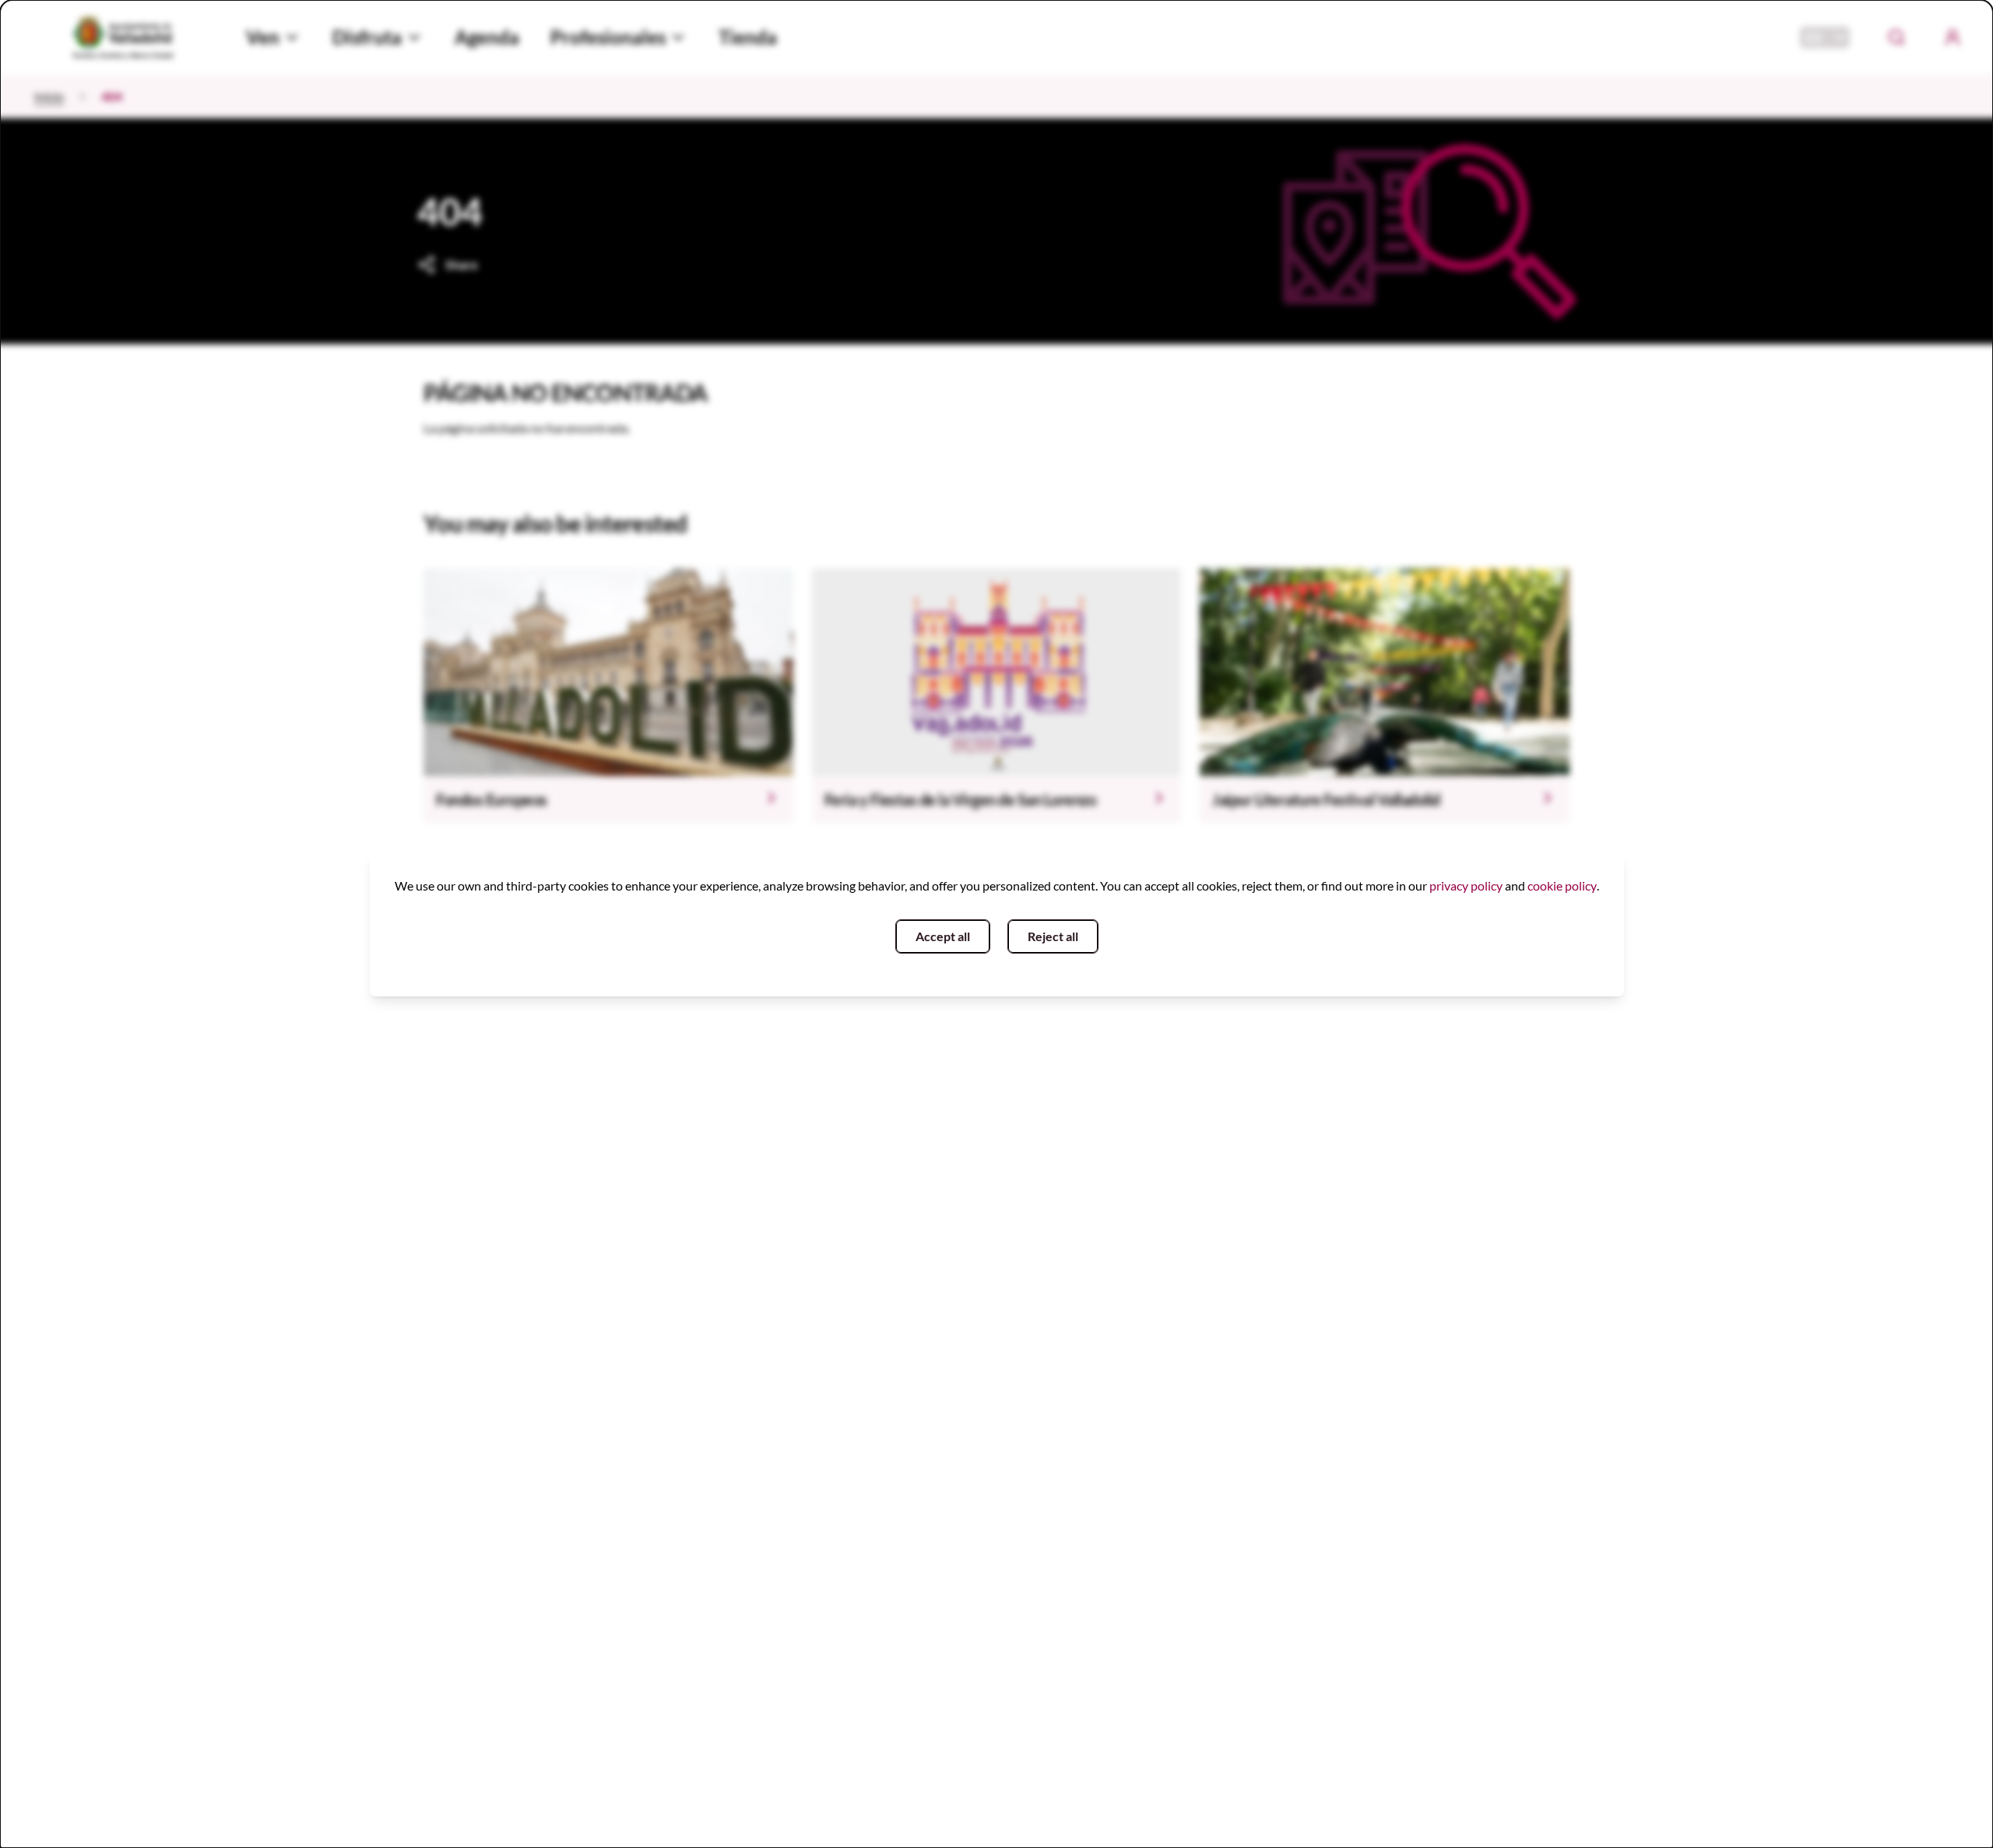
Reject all (1053, 936)
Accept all (943, 936)
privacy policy (1466, 885)
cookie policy (1562, 885)
